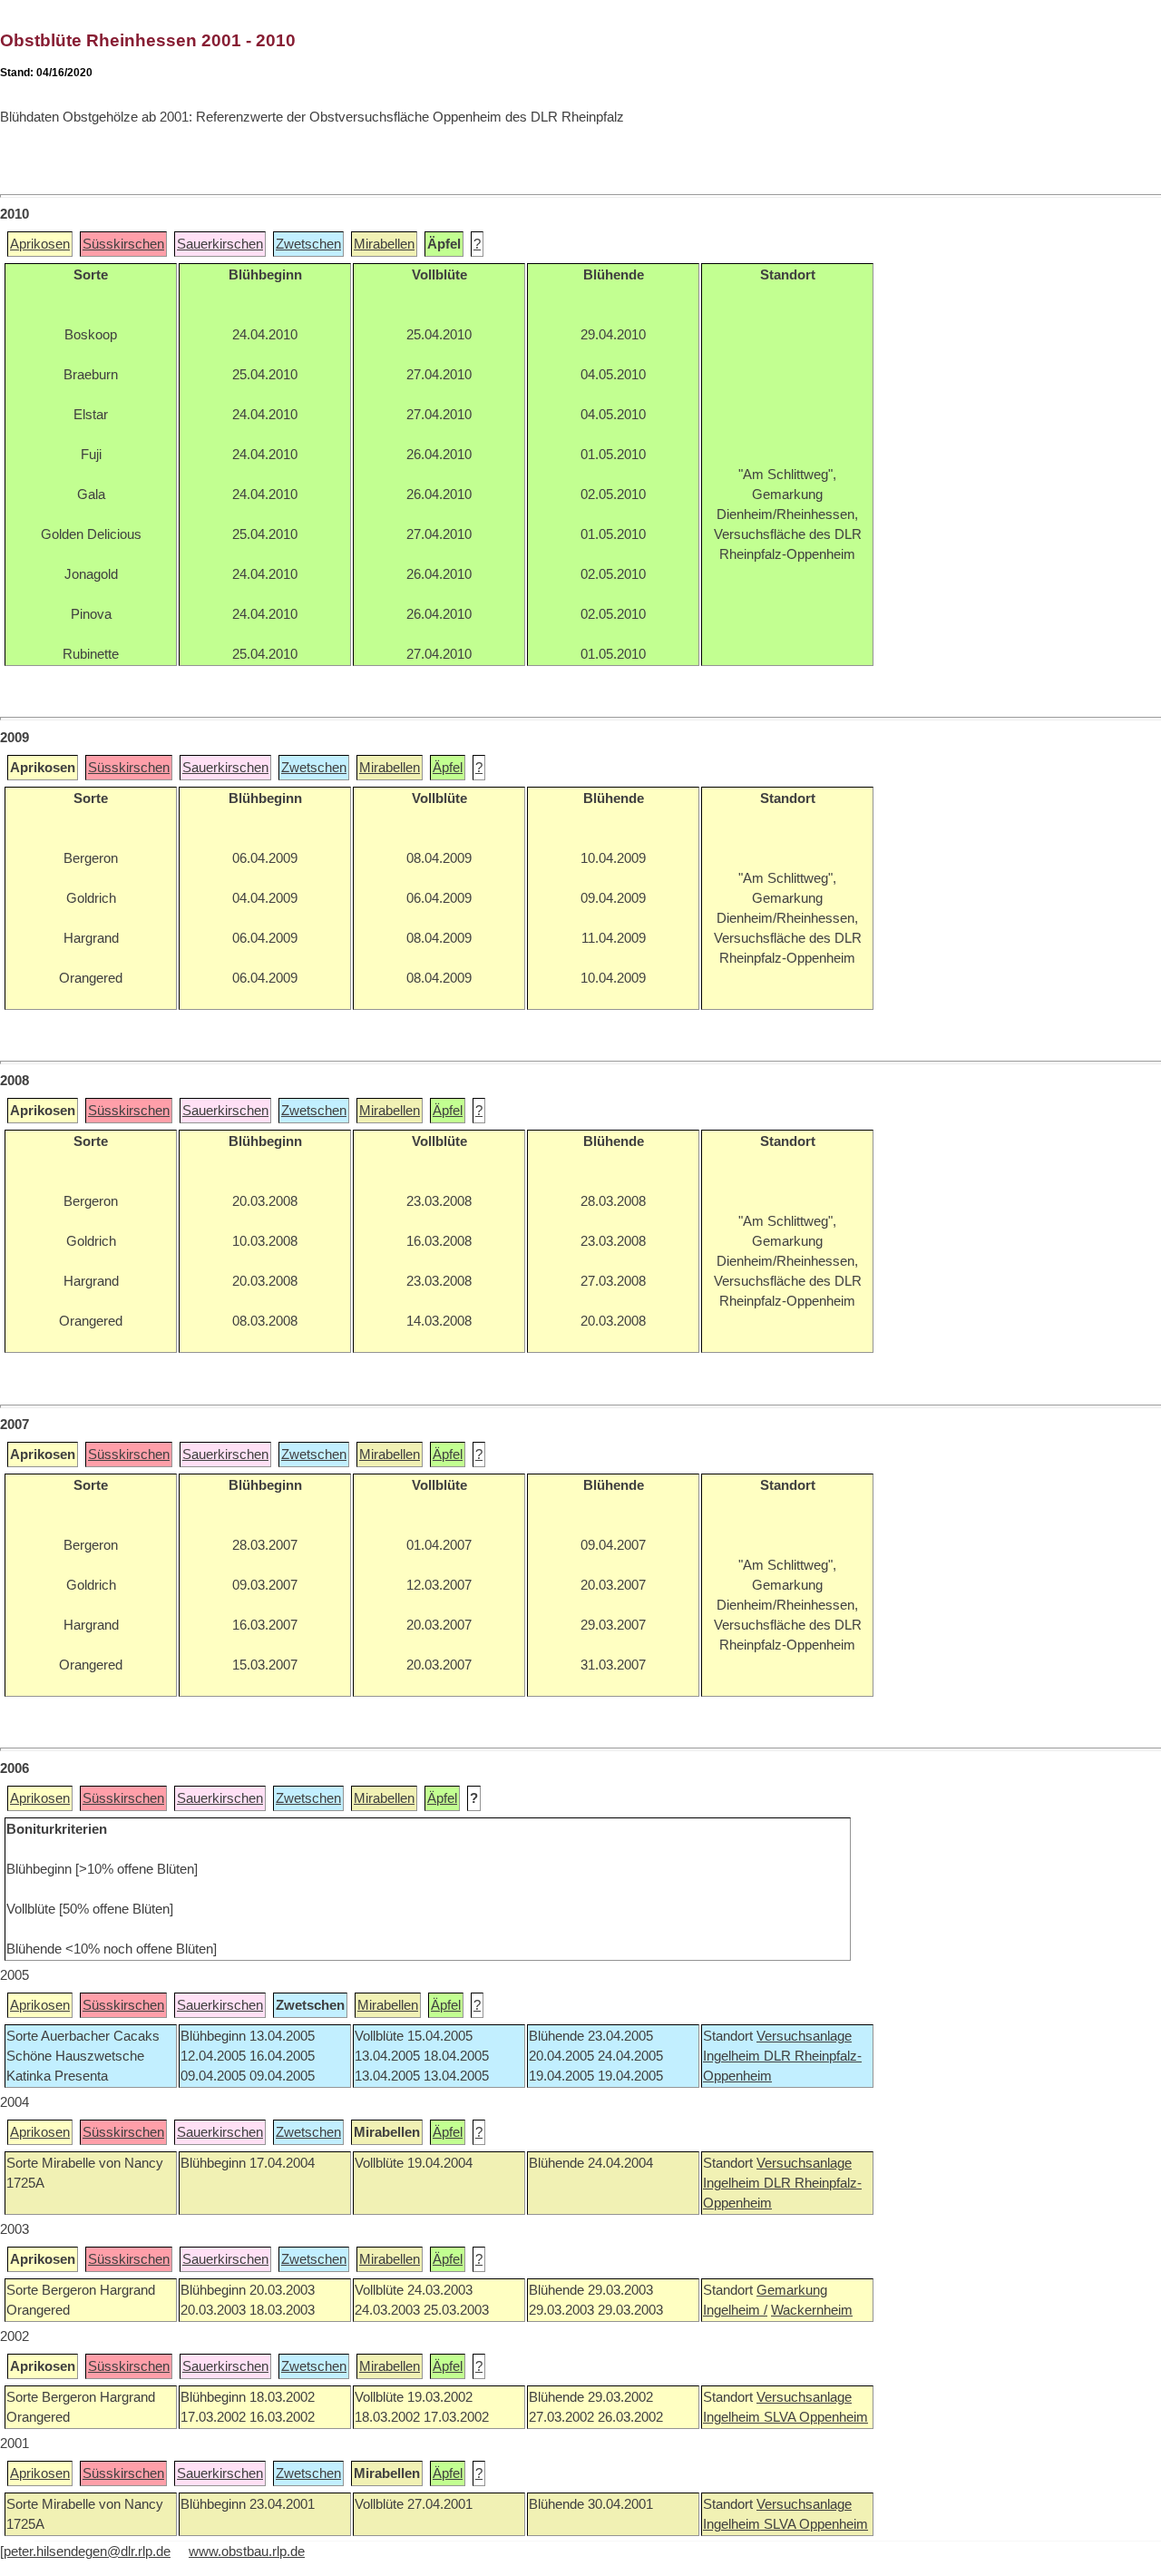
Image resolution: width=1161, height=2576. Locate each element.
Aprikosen (40, 244)
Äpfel (448, 768)
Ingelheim (733, 2056)
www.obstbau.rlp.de (247, 2552)
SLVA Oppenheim (816, 2417)
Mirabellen (384, 244)
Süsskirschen (123, 244)
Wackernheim (812, 2310)
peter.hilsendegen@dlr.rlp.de (87, 2552)
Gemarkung (792, 2290)
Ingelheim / (735, 2310)
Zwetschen (308, 244)
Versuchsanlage (804, 2036)
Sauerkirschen (220, 244)
